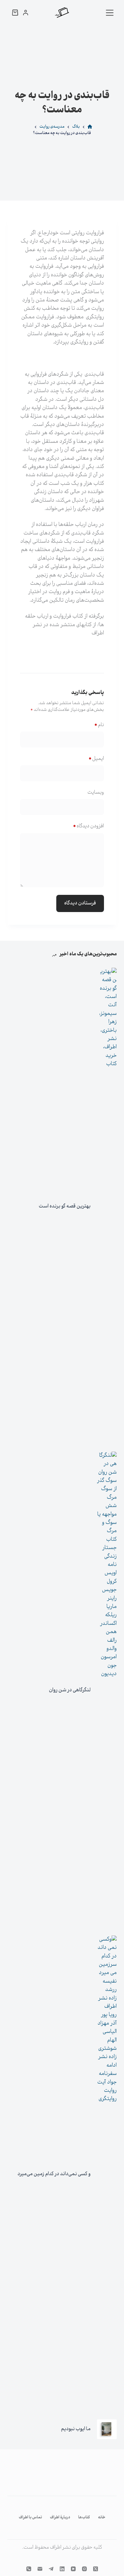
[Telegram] (51, 2569)
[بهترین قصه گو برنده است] (107, 1207)
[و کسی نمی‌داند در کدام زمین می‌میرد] (107, 2174)
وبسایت (96, 793)
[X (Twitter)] (96, 2569)
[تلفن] (29, 2569)
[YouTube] (73, 2569)
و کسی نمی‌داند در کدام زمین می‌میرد (54, 2174)
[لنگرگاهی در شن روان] (107, 1690)
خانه (102, 2518)
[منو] (110, 13)
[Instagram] (84, 2569)
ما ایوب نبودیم (76, 2429)
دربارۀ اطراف (60, 2518)
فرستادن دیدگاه (80, 903)
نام (99, 725)
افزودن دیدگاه (88, 826)
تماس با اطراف (30, 2518)
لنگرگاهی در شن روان (70, 1690)
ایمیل (96, 759)
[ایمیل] (40, 2569)
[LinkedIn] (62, 2569)
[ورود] (26, 13)
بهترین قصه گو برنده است (65, 1206)
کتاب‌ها (84, 2518)
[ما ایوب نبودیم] (107, 2429)
